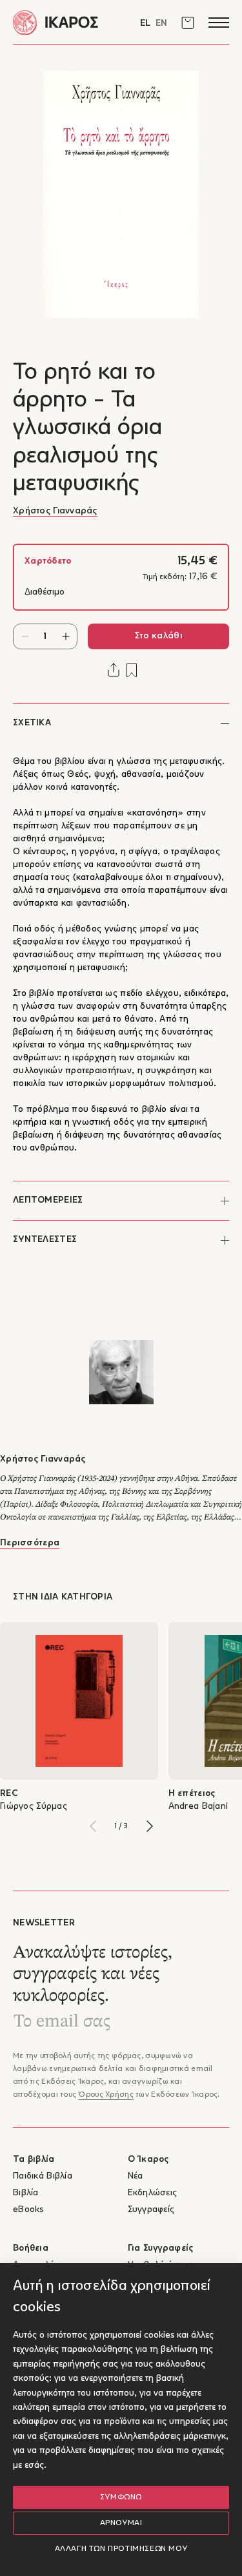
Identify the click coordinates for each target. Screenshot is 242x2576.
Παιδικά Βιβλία (43, 2176)
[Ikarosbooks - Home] (67, 22)
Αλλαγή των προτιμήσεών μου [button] (121, 2549)
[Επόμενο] (150, 1826)
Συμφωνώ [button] (121, 2497)
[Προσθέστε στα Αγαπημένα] (132, 670)
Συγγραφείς (151, 2210)
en (161, 24)
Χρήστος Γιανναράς (55, 511)
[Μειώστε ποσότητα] (25, 636)
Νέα (136, 2176)
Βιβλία (26, 2193)
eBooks (28, 2210)
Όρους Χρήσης (106, 2095)
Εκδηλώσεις (153, 2193)
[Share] (114, 670)
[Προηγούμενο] (93, 1826)
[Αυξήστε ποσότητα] (66, 636)
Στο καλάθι (158, 636)
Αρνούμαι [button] (121, 2523)
